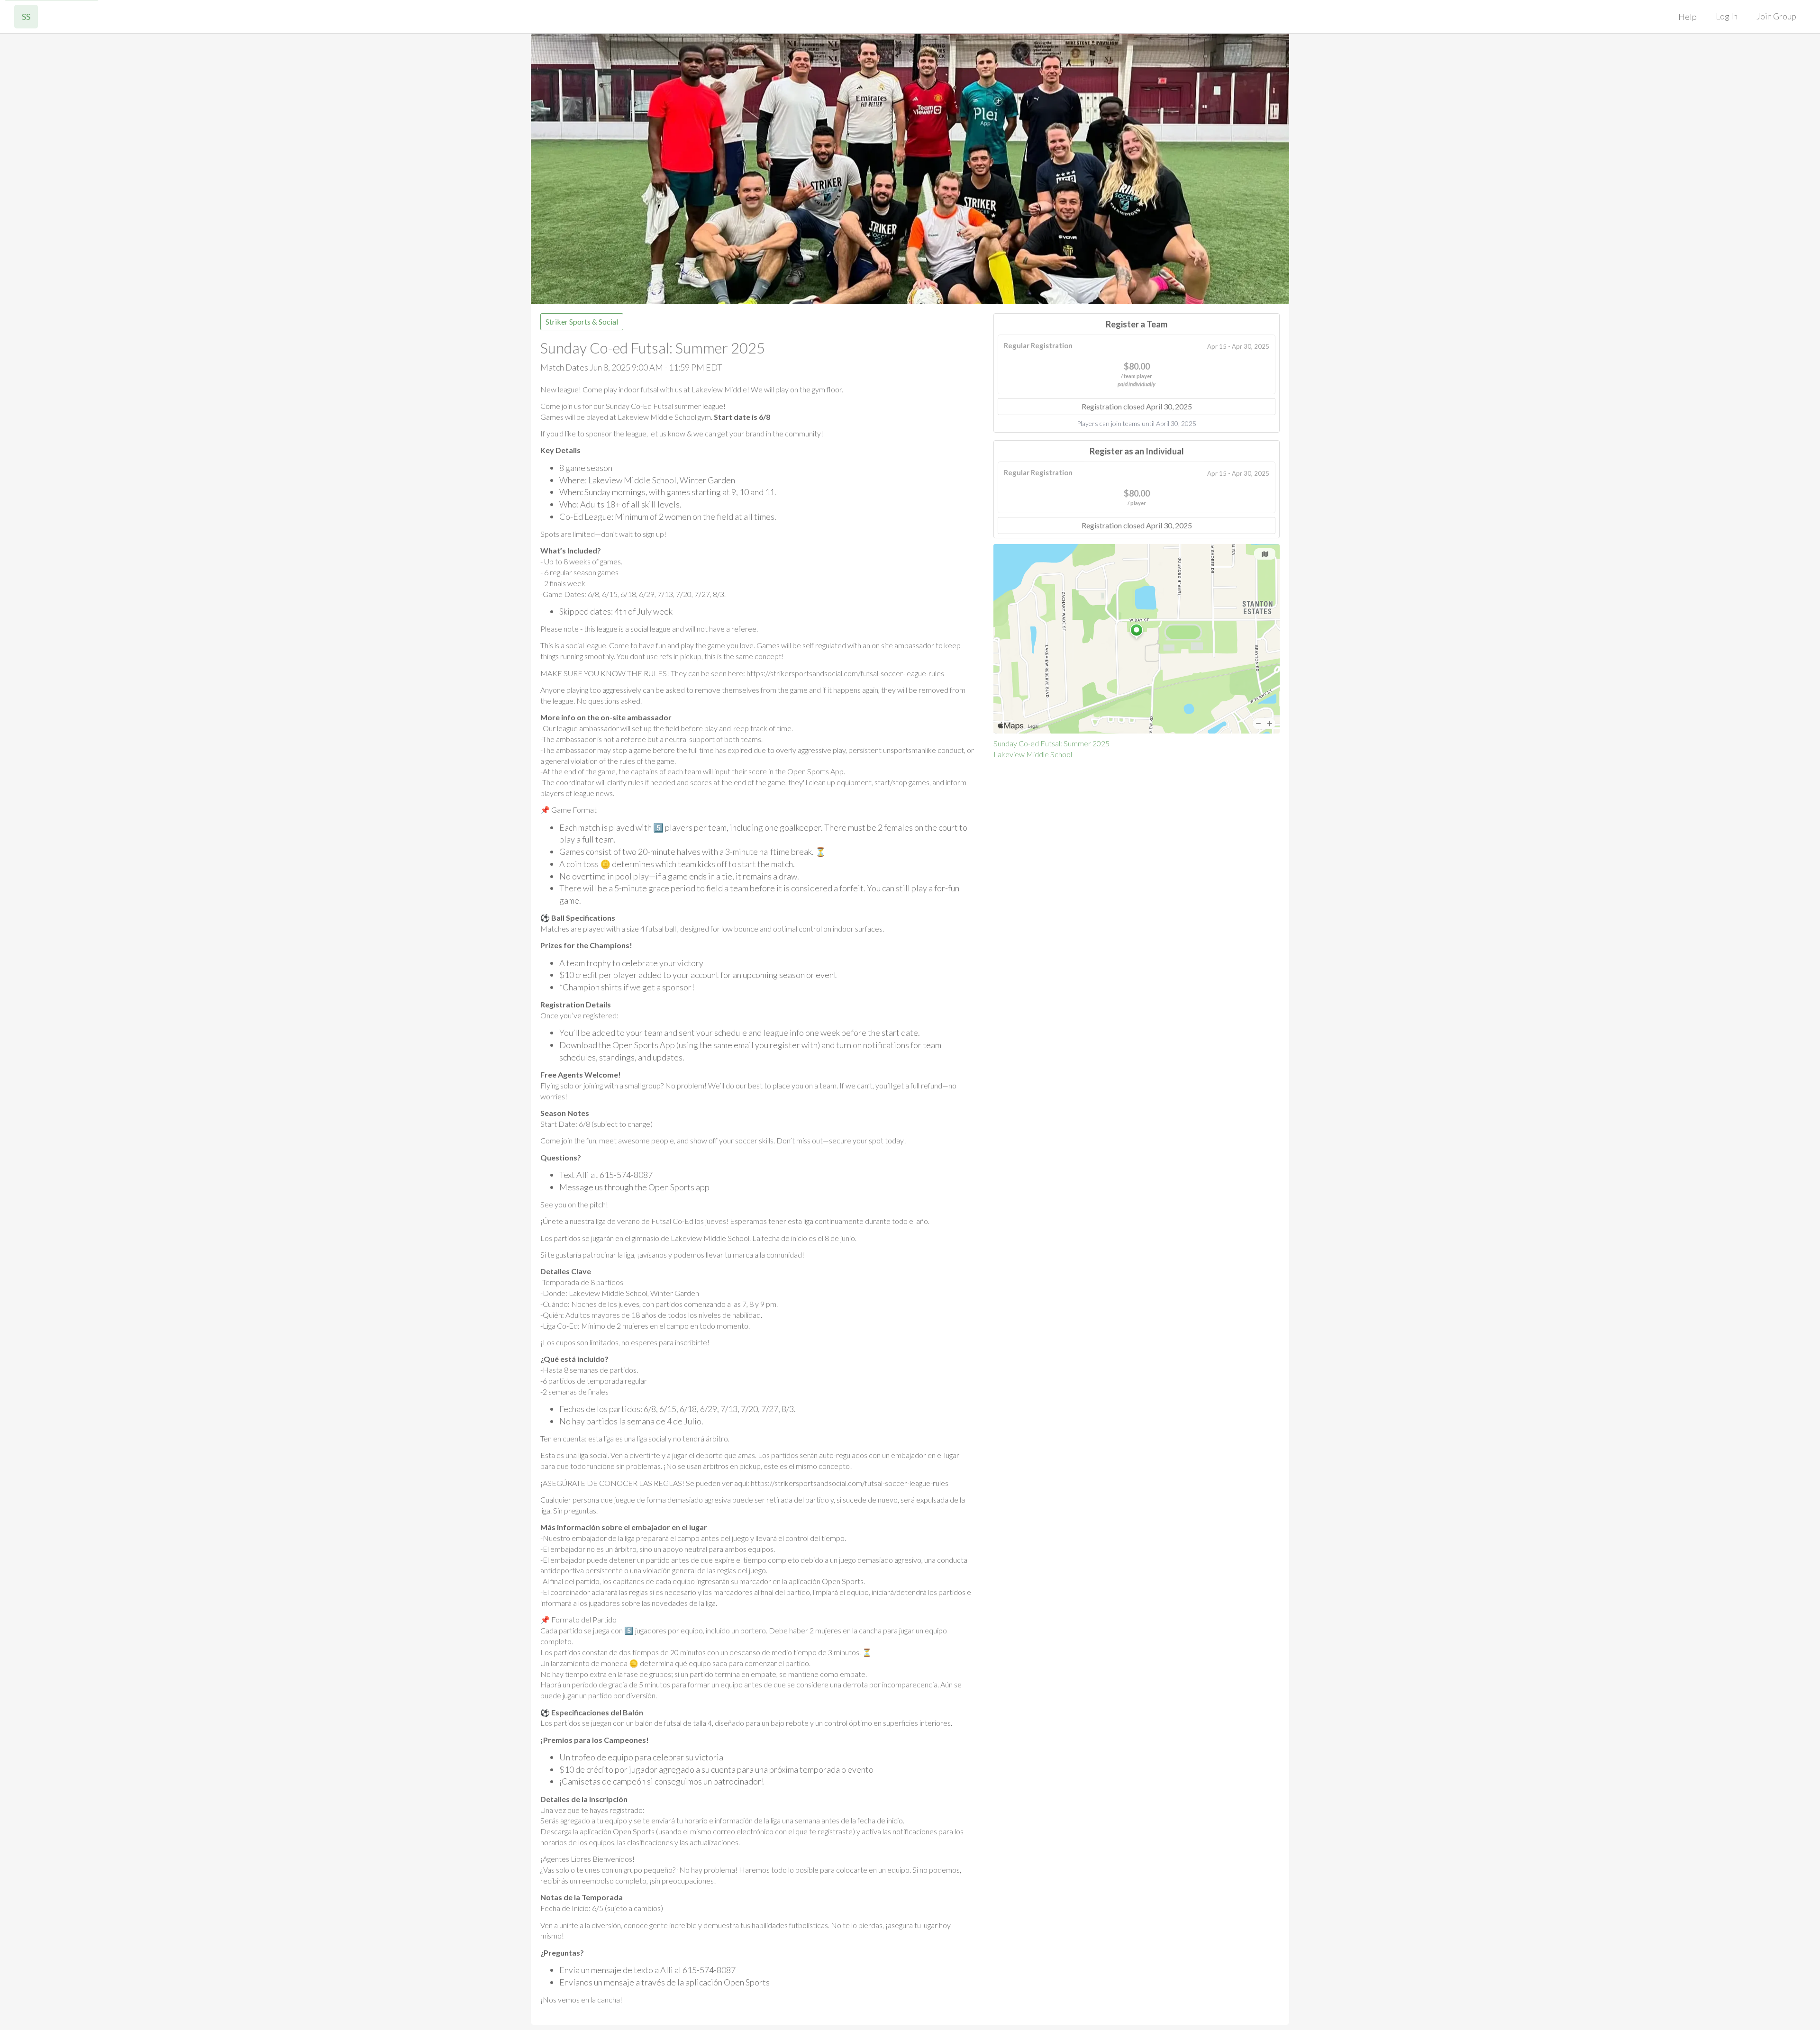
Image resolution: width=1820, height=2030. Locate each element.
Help (1688, 17)
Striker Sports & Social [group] (582, 322)
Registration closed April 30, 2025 (1137, 406)
